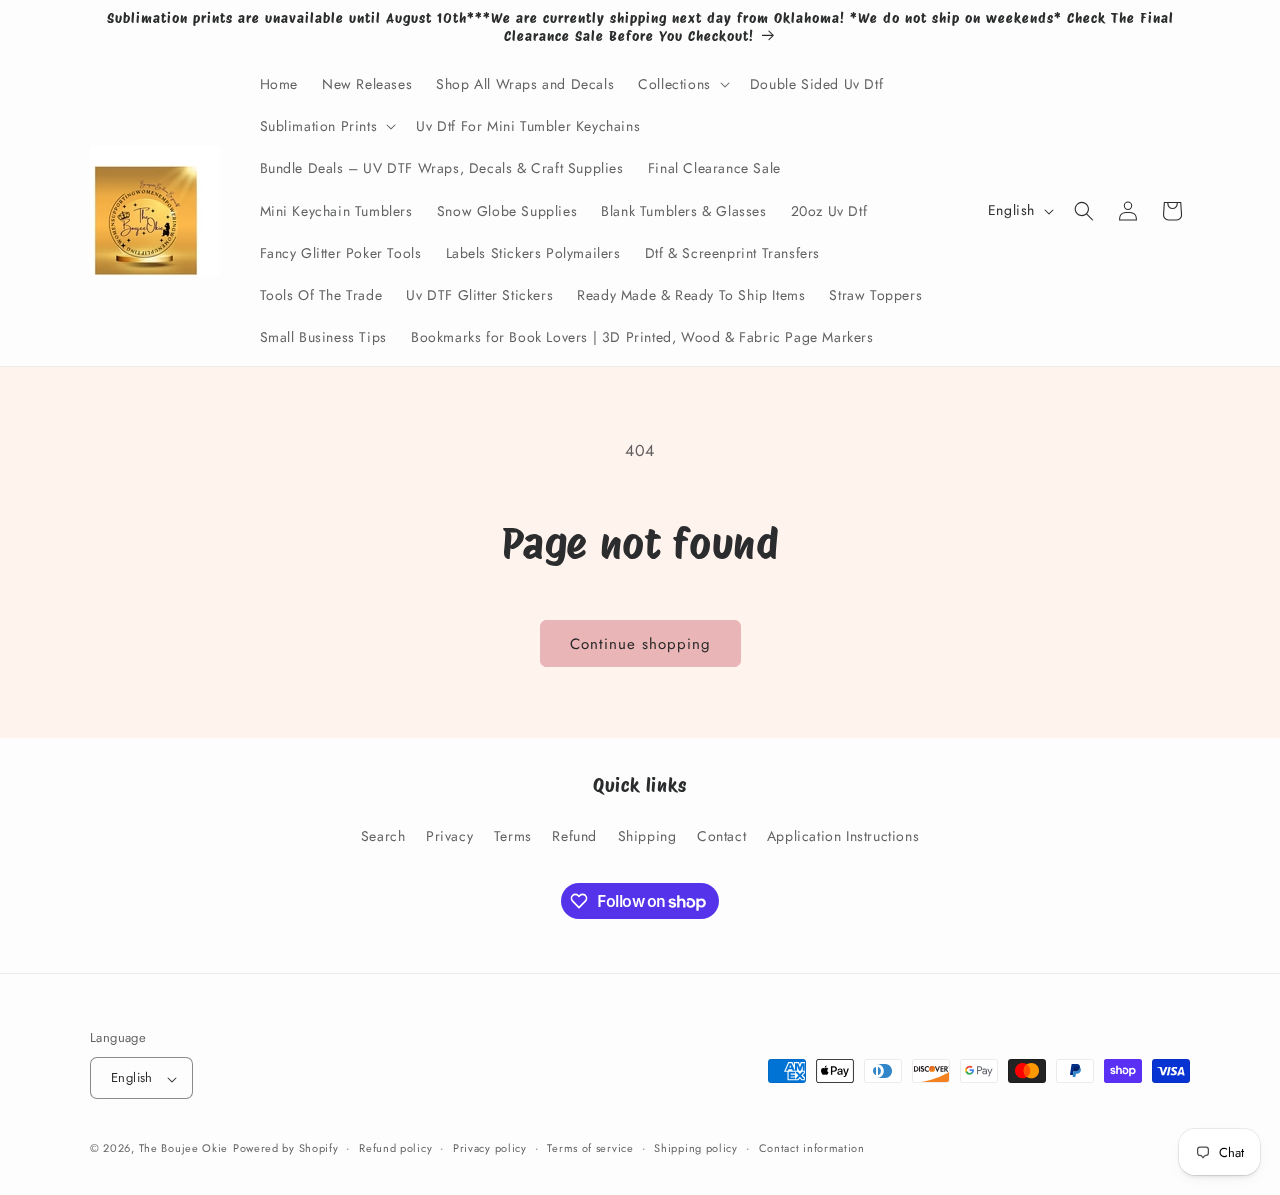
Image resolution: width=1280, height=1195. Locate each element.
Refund (574, 835)
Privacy (449, 835)
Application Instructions (843, 835)
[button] (682, 84)
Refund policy (395, 1148)
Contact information (812, 1148)
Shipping (647, 835)
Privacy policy (490, 1148)
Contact (721, 835)
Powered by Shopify (286, 1149)
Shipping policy (696, 1148)
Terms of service (590, 1148)
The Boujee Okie (184, 1149)
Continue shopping (640, 644)
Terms (513, 835)
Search (383, 835)
